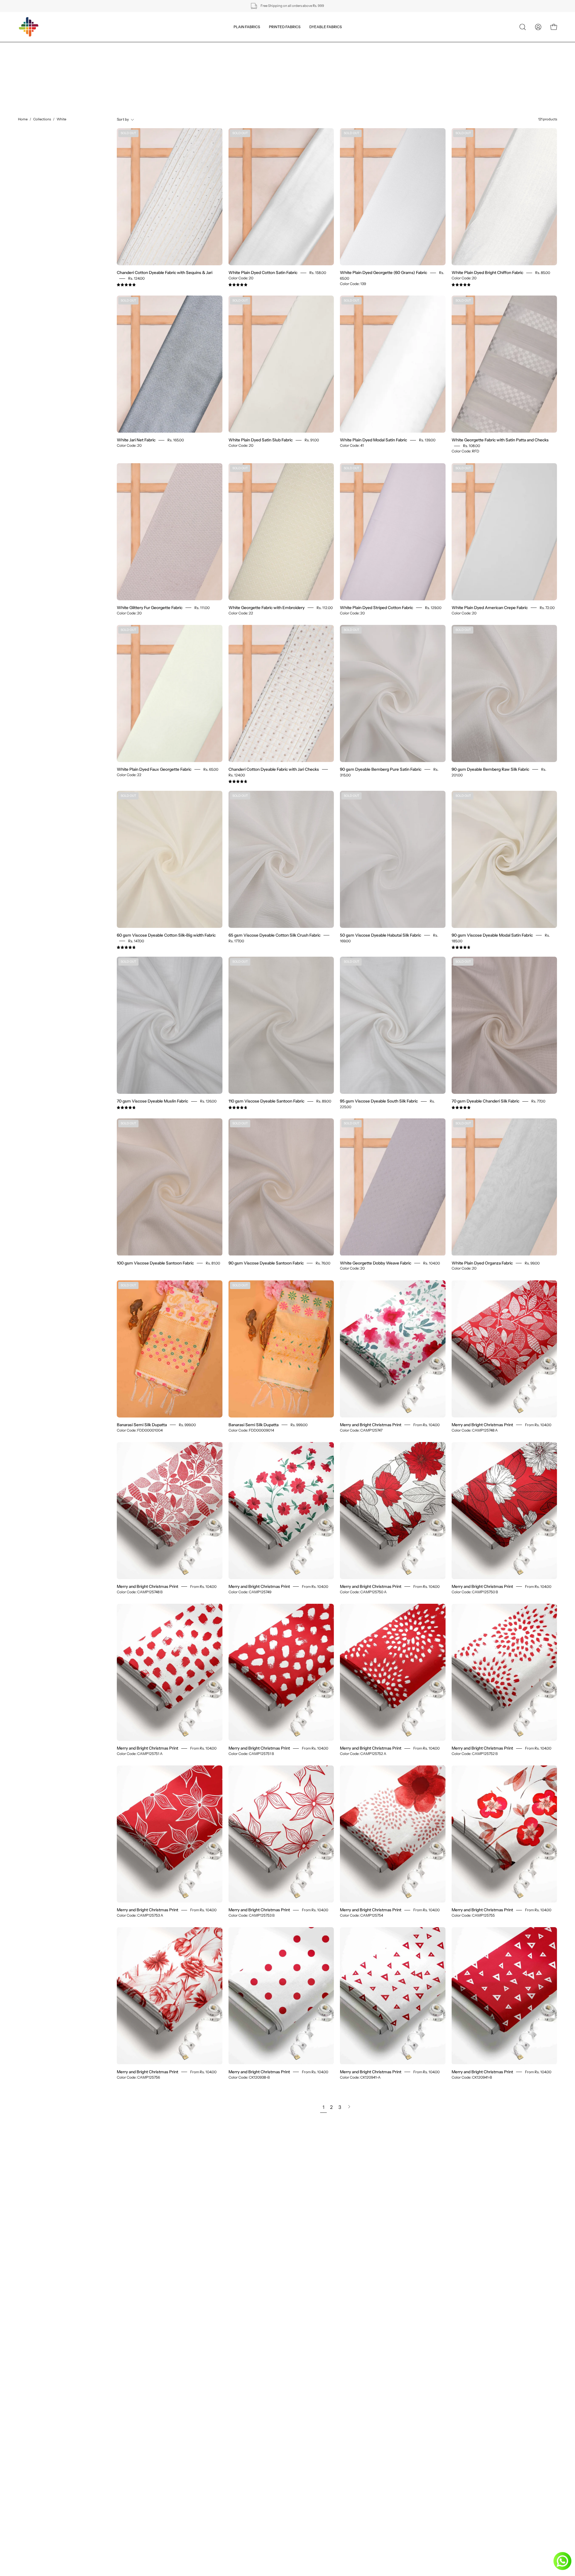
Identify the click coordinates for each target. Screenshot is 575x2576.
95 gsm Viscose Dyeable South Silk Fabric (379, 1101)
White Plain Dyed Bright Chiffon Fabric (487, 272)
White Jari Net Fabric (136, 440)
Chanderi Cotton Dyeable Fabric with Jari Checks (274, 769)
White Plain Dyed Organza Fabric (482, 1263)
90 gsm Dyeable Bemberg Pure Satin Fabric (381, 769)
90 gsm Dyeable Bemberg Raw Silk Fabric (490, 769)
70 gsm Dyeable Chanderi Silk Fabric (485, 1101)
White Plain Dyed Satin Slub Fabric (261, 440)
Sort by (123, 119)
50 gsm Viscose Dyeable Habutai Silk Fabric (380, 935)
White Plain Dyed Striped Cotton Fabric (376, 608)
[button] (523, 27)
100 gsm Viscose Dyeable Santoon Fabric (155, 1263)
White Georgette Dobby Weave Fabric (376, 1263)
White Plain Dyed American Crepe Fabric (490, 608)
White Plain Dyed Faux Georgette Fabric (154, 769)
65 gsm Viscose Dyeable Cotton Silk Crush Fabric (274, 935)
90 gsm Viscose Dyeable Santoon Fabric (266, 1263)
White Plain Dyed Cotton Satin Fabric (263, 272)
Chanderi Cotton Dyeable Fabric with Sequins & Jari (165, 272)
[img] (126, 285)
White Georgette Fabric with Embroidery (267, 608)
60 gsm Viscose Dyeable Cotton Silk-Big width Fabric (166, 935)
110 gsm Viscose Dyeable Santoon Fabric (266, 1101)
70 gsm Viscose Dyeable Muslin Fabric (152, 1101)
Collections (42, 119)
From (426, 1425)
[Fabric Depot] (28, 27)
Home (23, 119)
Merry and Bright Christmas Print (371, 1425)
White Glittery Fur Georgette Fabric (150, 608)
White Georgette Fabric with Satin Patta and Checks (500, 440)
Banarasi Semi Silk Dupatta (142, 1425)
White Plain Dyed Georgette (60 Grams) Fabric (383, 272)
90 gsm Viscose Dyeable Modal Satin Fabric (492, 935)
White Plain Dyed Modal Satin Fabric (373, 440)
